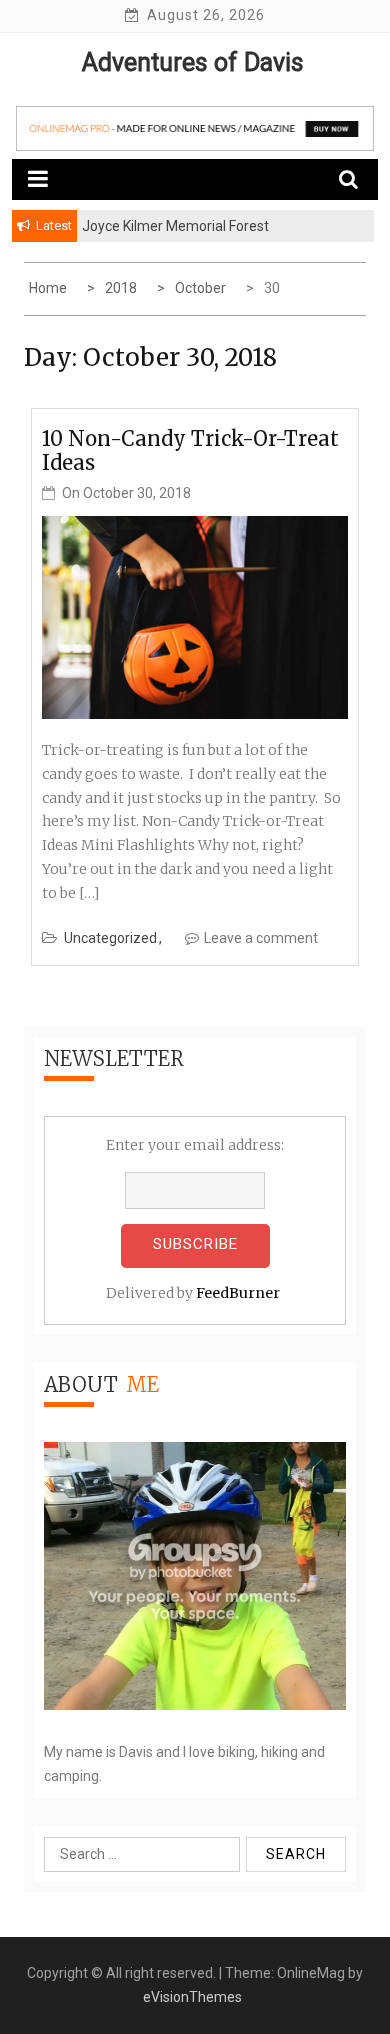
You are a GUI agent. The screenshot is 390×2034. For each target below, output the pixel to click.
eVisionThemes (192, 1997)
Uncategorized (110, 938)
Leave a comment (261, 938)
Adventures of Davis (193, 62)
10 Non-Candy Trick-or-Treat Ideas (190, 450)
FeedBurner (238, 1293)
